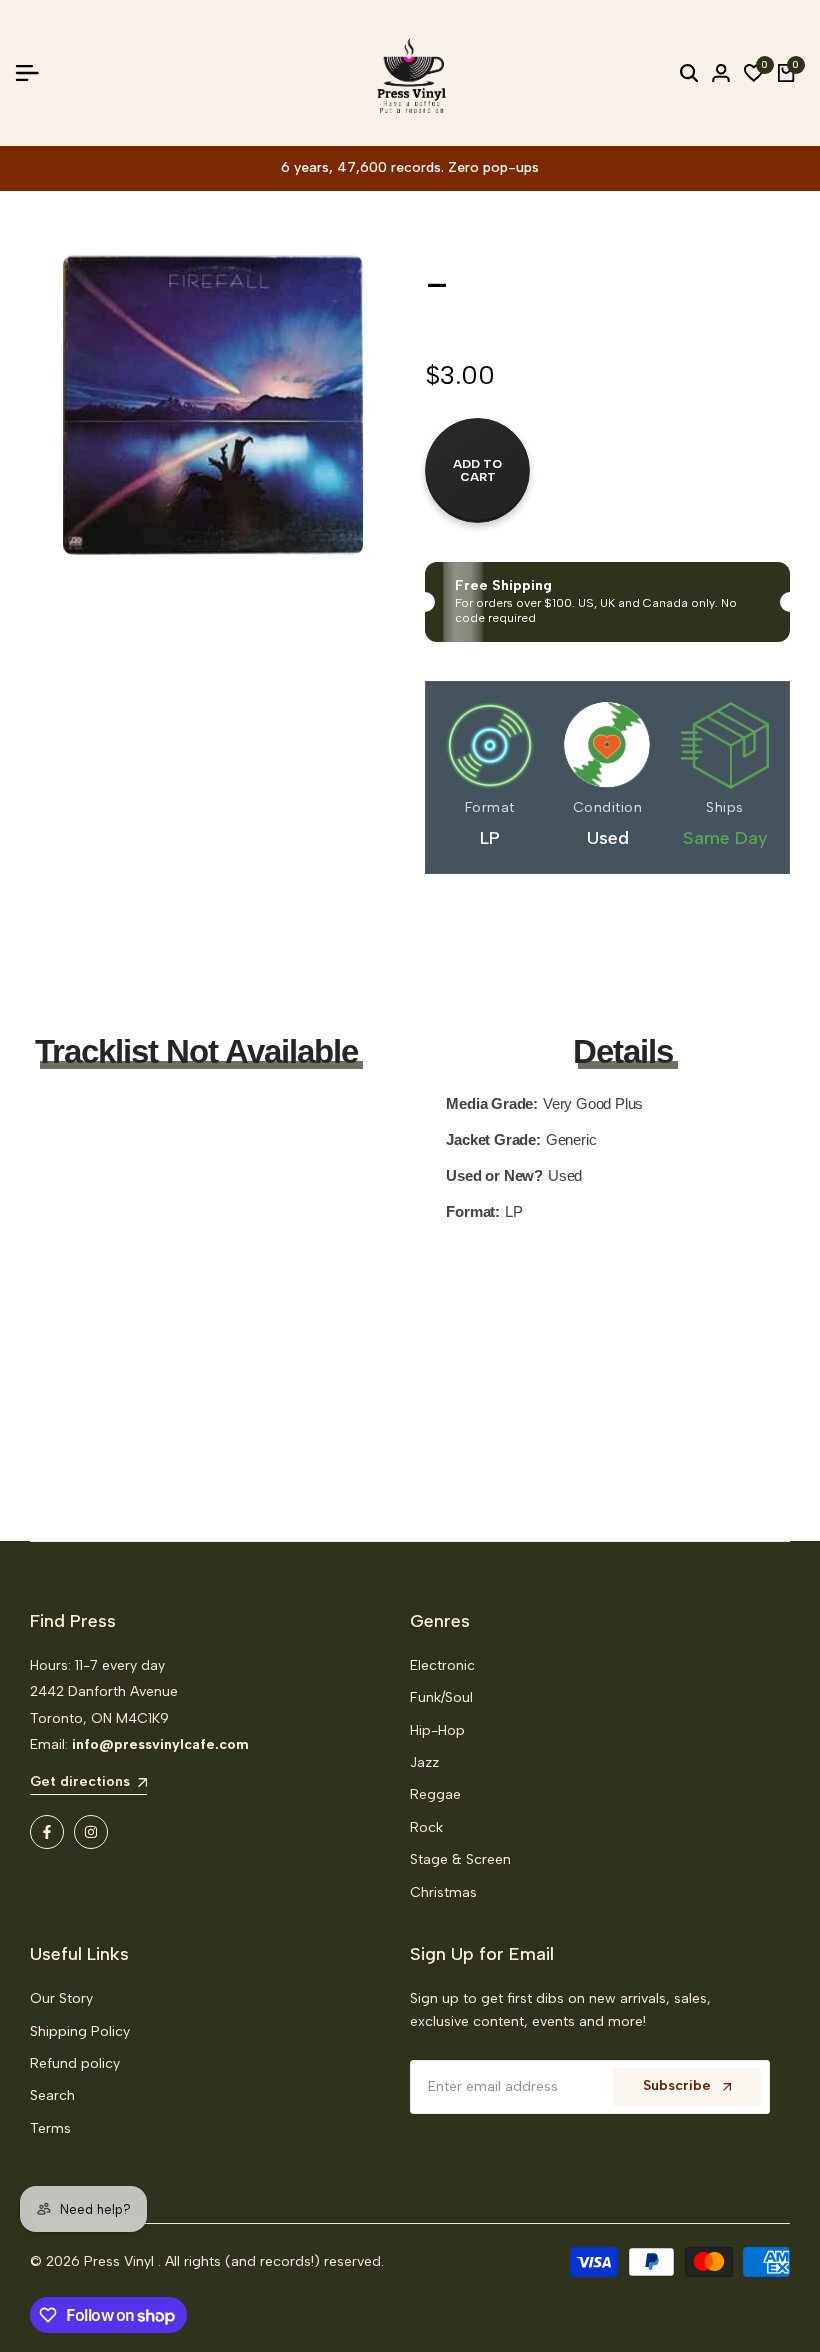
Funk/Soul (441, 1697)
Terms (50, 2128)
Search (52, 2095)
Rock (426, 1827)
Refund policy (75, 2063)
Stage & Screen (460, 1859)
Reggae (435, 1794)
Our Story (61, 1998)
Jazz (424, 1762)
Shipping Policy (80, 2031)
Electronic (442, 1665)
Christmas (443, 1892)
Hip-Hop (437, 1730)
